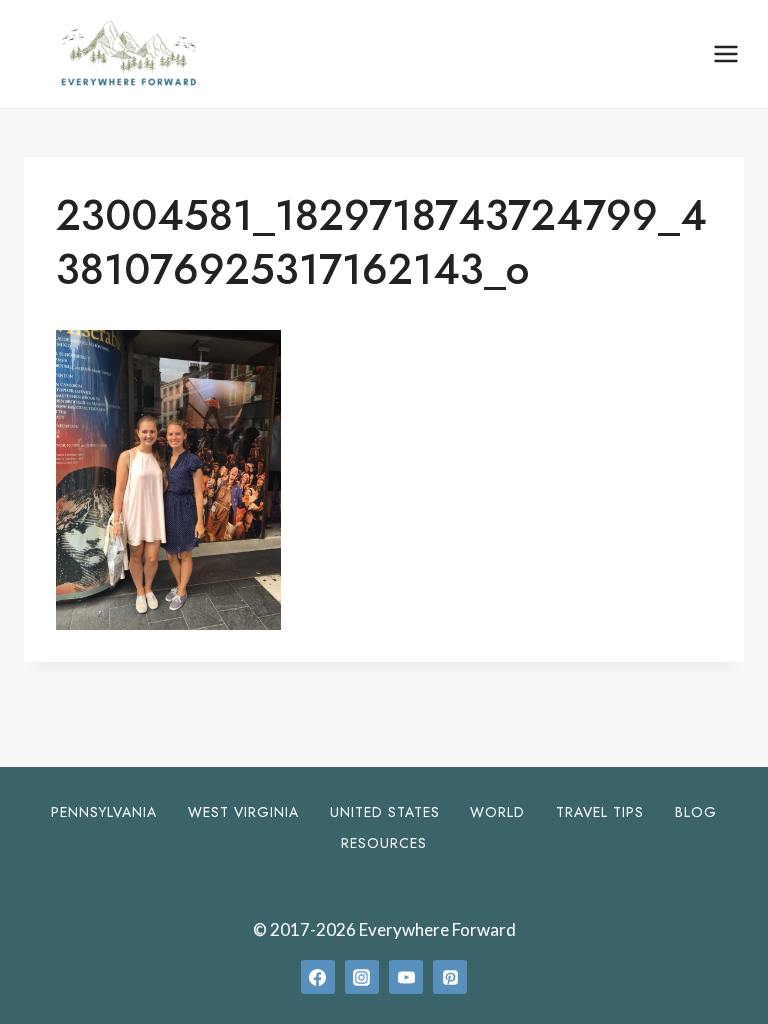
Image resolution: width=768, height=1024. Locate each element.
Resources (384, 843)
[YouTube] (406, 977)
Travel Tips (600, 812)
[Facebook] (318, 977)
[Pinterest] (450, 977)
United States (385, 812)
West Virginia (243, 812)
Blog (696, 812)
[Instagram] (362, 977)
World (497, 812)
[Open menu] (725, 53)
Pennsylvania (104, 812)
